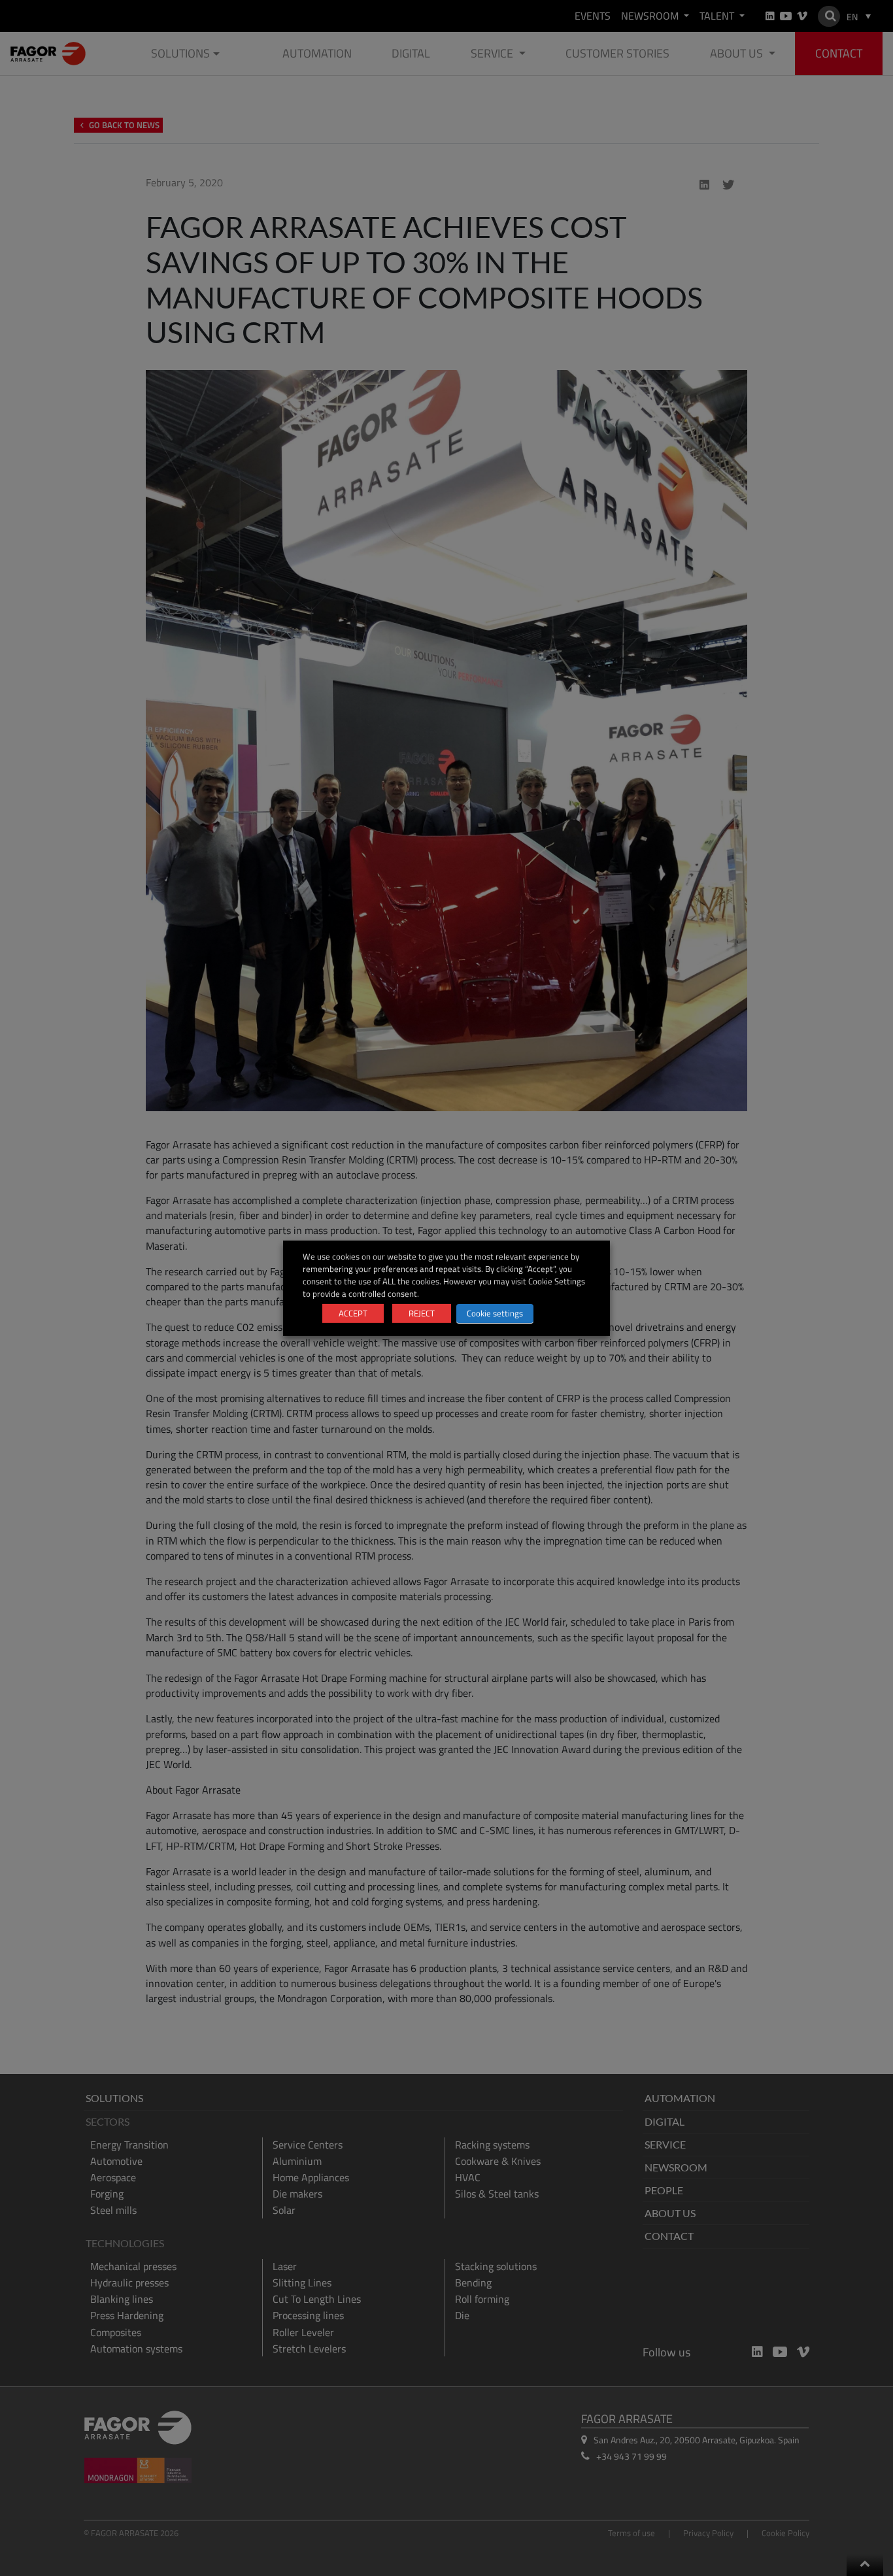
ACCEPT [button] (353, 1313)
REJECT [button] (422, 1313)
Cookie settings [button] (495, 1313)
